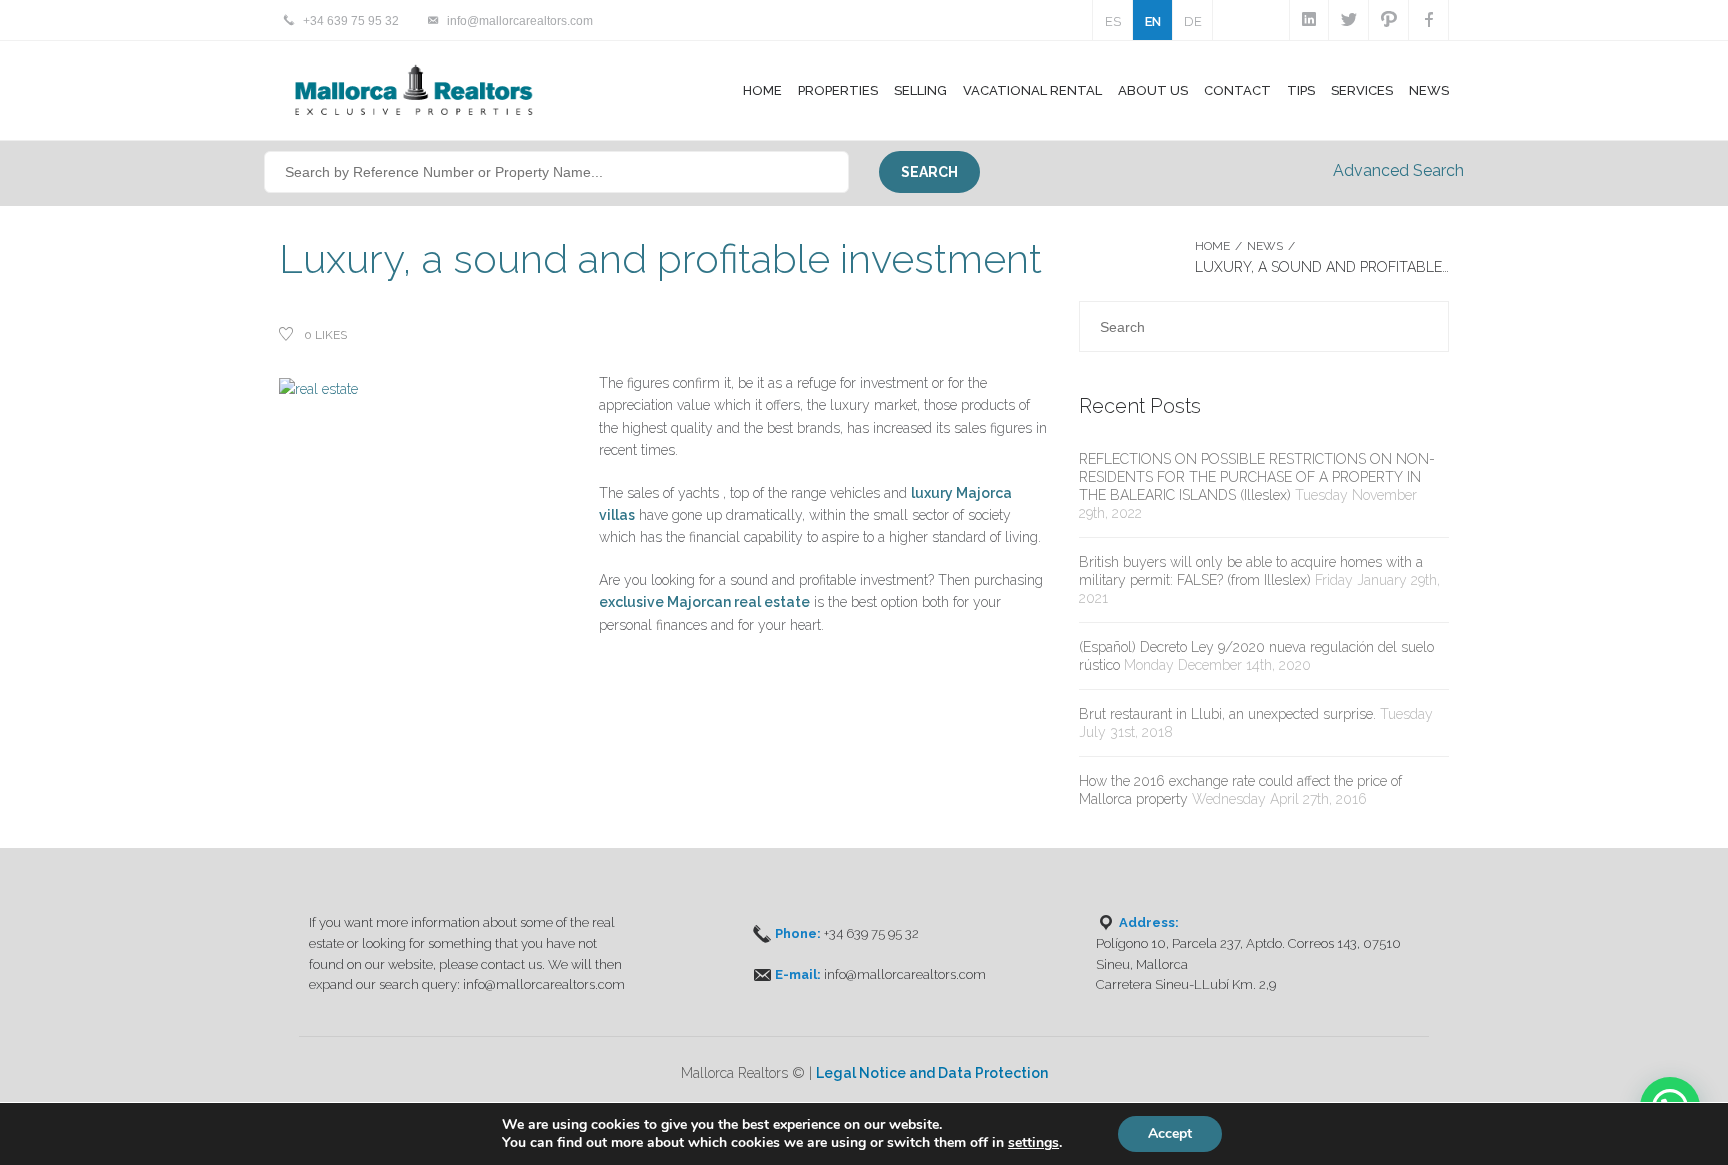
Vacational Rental (1032, 90)
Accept (1170, 1133)
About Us (1153, 90)
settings (1033, 1143)
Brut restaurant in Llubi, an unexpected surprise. (1227, 714)
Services (1362, 90)
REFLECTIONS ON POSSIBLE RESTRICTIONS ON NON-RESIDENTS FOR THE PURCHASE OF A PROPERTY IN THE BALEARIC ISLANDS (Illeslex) (1257, 477)
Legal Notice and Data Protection (932, 1073)
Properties (838, 90)
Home (762, 90)
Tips (1301, 90)
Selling (920, 90)
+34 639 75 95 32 (351, 21)
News (1429, 90)
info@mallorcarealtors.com (520, 21)
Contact (1237, 90)
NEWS (1265, 246)
